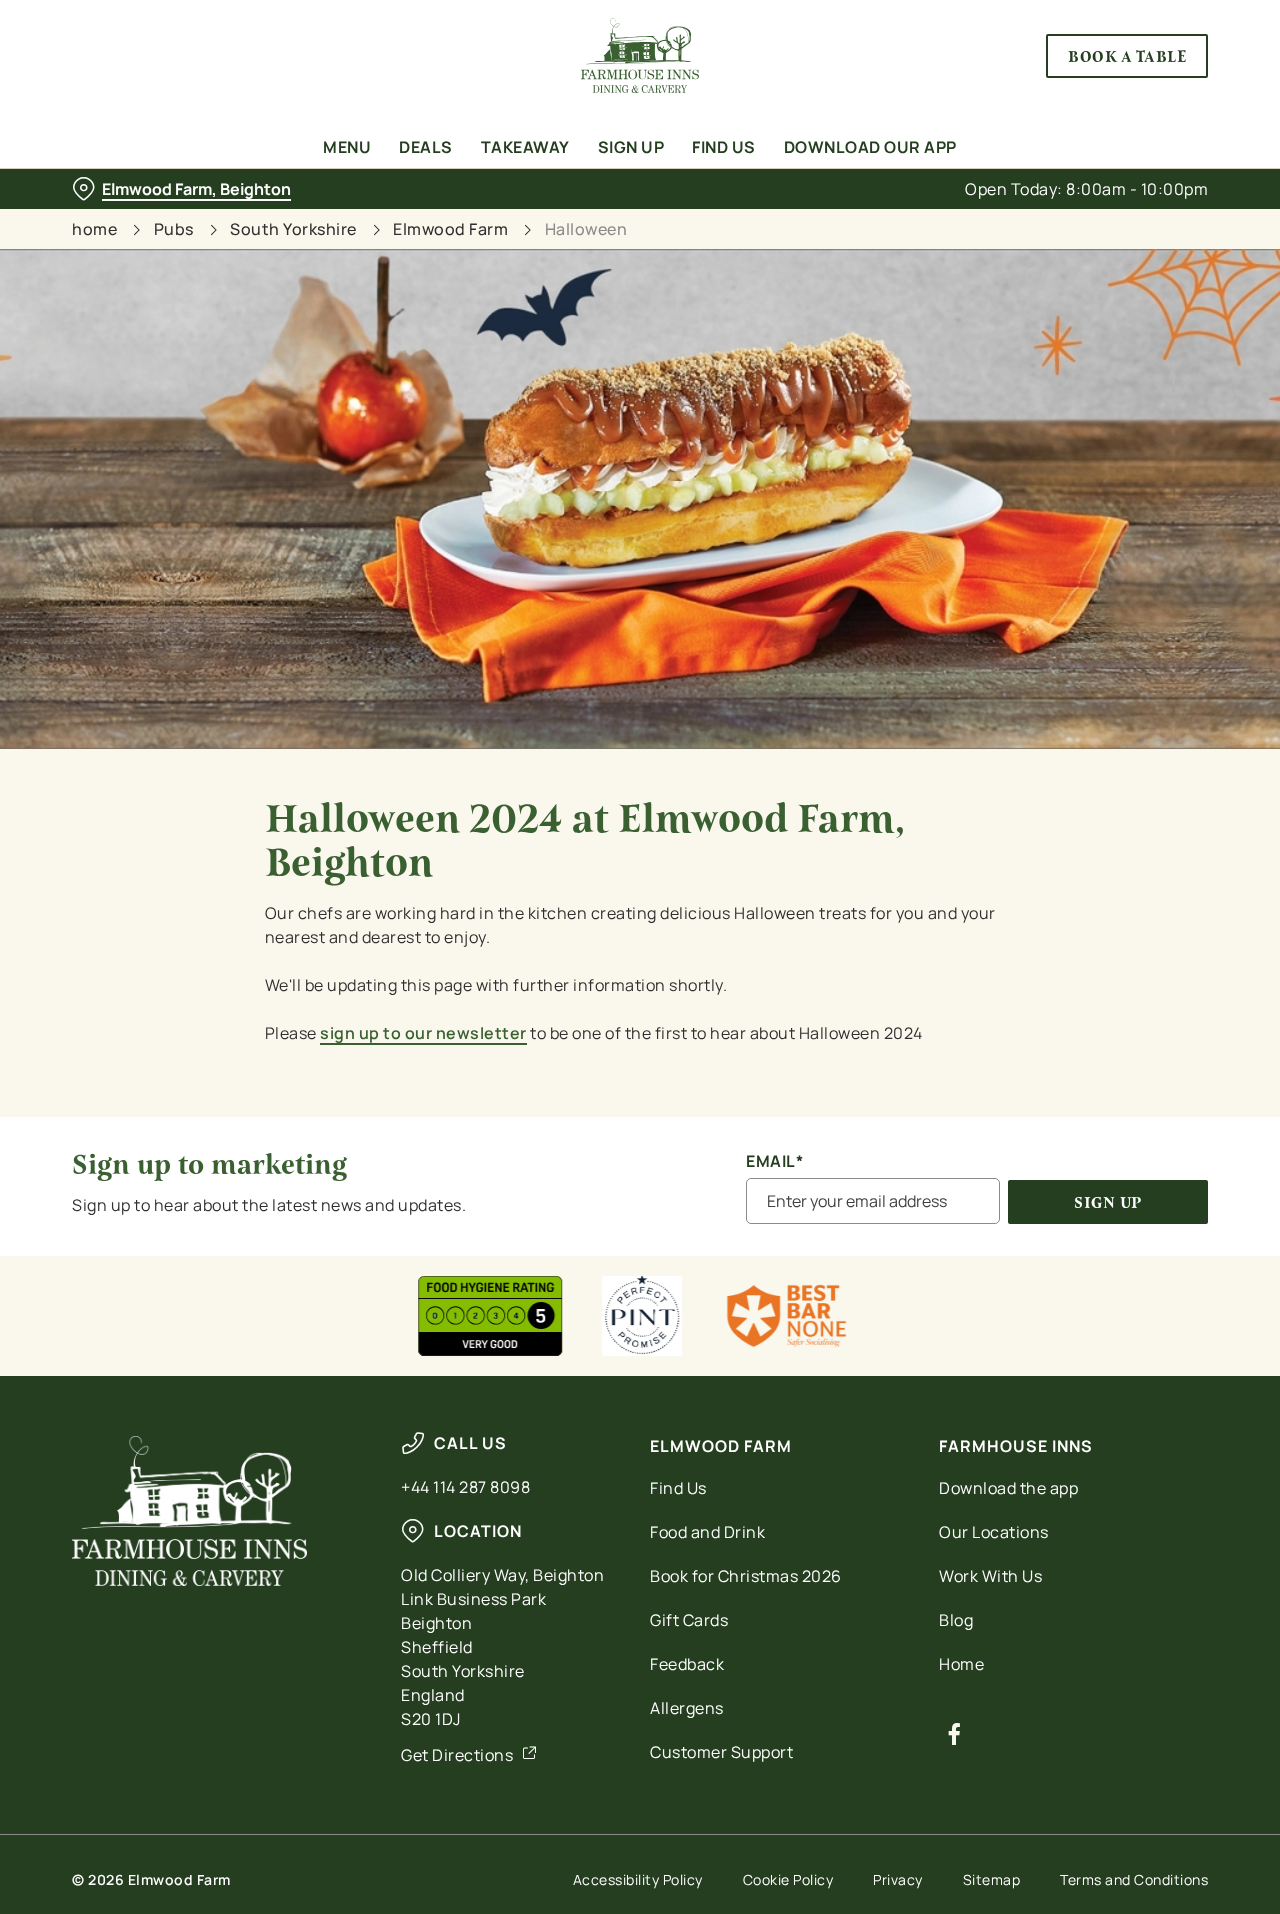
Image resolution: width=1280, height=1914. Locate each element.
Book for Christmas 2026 (746, 1576)
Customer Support (721, 1752)
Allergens (687, 1708)
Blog (956, 1620)
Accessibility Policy (638, 1879)
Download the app (1008, 1488)
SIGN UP (1108, 1202)
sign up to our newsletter (423, 1033)
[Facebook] (954, 1734)
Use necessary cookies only (1113, 118)
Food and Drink (707, 1532)
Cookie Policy (788, 1879)
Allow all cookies (1113, 52)
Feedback (687, 1664)
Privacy (898, 1879)
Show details (1041, 225)
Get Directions (457, 1755)
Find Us (678, 1488)
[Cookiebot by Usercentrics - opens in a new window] (129, 226)
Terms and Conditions (1134, 1879)
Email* (774, 1161)
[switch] (574, 225)
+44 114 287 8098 (465, 1487)
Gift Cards (689, 1620)
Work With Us (990, 1576)
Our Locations (994, 1532)
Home (961, 1664)
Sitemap (992, 1879)
